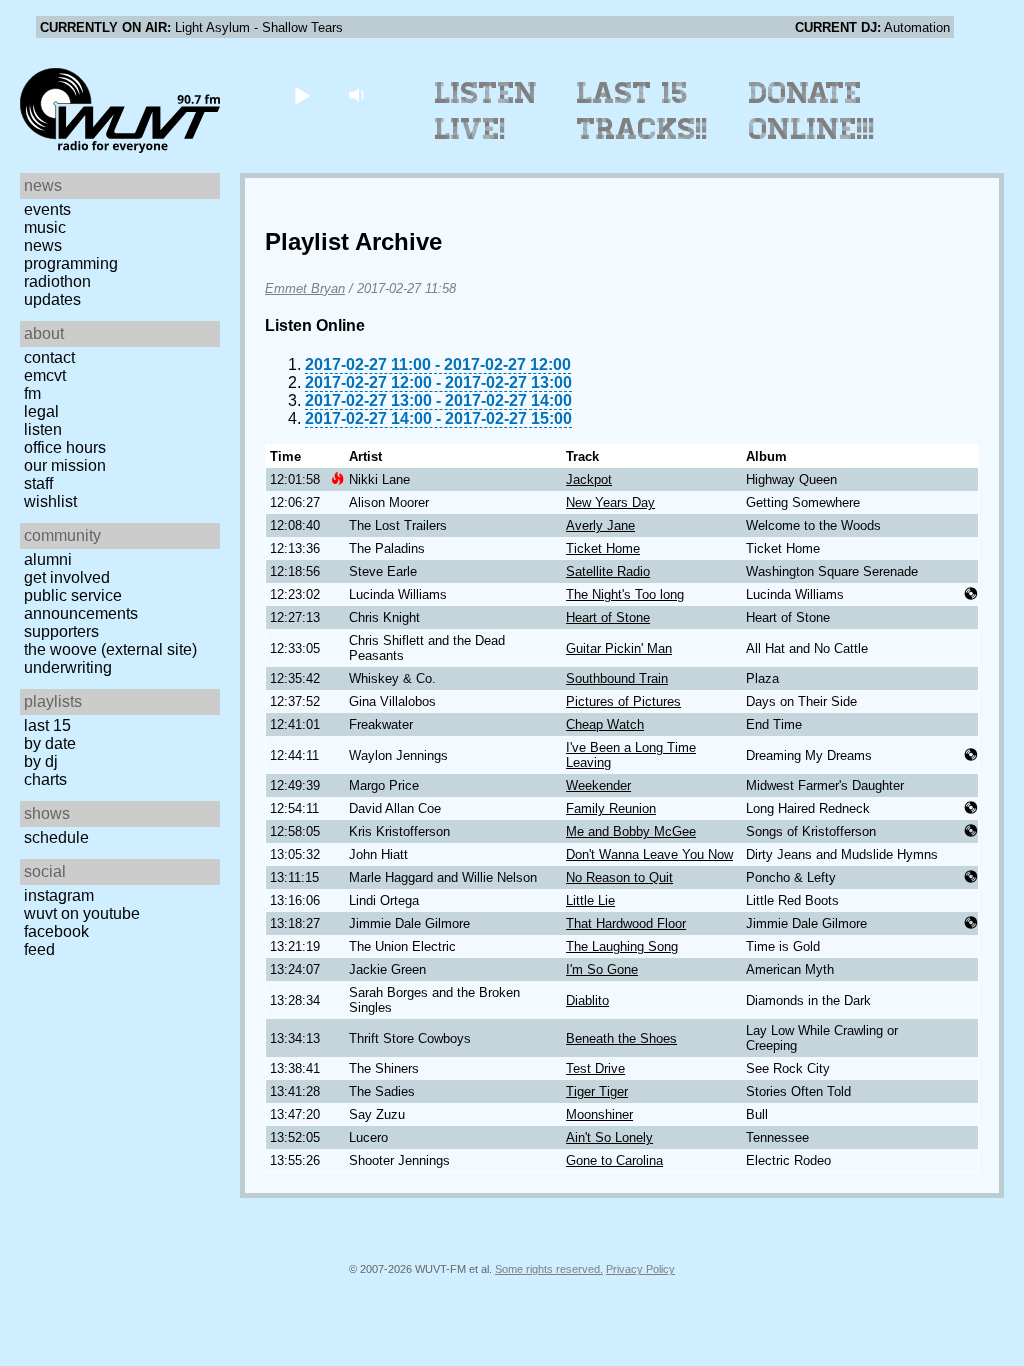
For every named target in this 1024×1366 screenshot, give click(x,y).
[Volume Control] (358, 94)
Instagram (59, 895)
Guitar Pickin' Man (619, 648)
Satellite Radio (608, 571)
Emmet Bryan (305, 288)
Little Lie (590, 900)
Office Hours (65, 447)
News (43, 245)
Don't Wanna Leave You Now (649, 854)
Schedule (56, 837)
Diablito (587, 1000)
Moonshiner (599, 1114)
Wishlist (50, 501)
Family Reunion (611, 808)
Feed (39, 949)
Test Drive (595, 1068)
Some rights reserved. (549, 1269)
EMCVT (45, 375)
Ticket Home (603, 548)
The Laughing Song (622, 946)
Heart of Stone (608, 617)
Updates (52, 299)
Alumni (48, 559)
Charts (45, 779)
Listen (43, 429)
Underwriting (68, 667)
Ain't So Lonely (609, 1137)
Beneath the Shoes (621, 1038)
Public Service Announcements (81, 604)
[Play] (301, 94)
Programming (71, 263)
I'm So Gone (602, 969)
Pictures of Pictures (623, 701)
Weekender (598, 785)
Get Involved (67, 577)
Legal (41, 411)
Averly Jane (600, 525)
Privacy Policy (640, 1269)
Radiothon (57, 281)
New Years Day (610, 502)
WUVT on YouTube (82, 913)
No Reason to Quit (619, 877)
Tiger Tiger (597, 1091)
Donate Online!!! (812, 111)
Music (45, 227)
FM (32, 393)
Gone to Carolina (614, 1160)
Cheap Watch (605, 724)
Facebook (56, 931)
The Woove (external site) (110, 649)
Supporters (61, 631)
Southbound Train (617, 678)
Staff (38, 483)
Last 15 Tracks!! (642, 111)
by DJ (41, 761)
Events (47, 209)
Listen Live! (486, 111)
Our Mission (65, 465)
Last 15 (47, 725)
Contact (49, 357)
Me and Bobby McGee (631, 831)
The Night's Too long (625, 594)
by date (50, 743)
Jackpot (589, 479)
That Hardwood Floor (626, 923)
